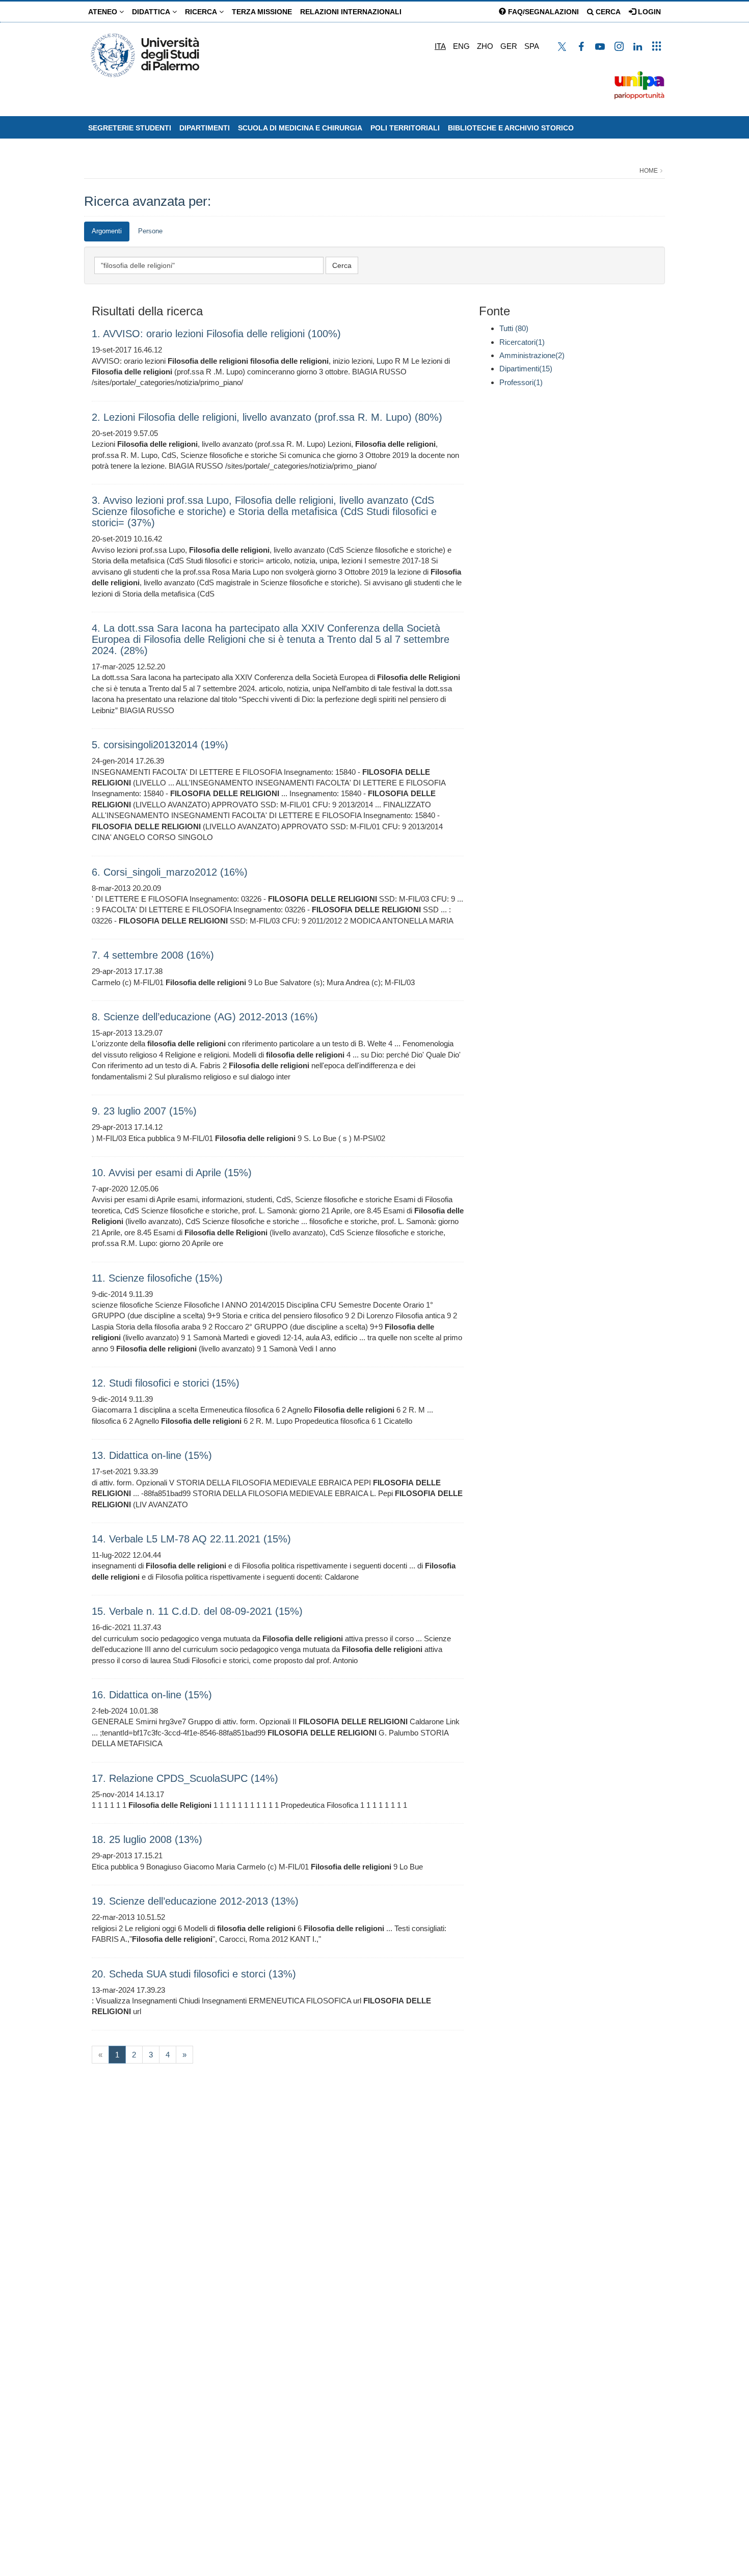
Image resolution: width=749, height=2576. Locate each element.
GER (509, 46)
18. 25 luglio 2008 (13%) (147, 1839)
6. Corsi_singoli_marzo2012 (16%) (170, 872)
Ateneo (104, 12)
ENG (461, 46)
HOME (649, 171)
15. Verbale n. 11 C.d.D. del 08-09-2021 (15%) (197, 1611)
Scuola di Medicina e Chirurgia (300, 128)
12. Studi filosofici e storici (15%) (166, 1383)
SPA (532, 46)
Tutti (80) (514, 328)
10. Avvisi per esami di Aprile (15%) (172, 1173)
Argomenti (107, 231)
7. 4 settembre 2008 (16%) (153, 955)
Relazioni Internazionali (351, 12)
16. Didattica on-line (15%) (152, 1695)
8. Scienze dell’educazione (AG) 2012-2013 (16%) (205, 1017)
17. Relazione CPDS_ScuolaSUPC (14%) (185, 1778)
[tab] (107, 232)
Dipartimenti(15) (526, 369)
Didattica (152, 12)
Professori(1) (521, 382)
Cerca (607, 12)
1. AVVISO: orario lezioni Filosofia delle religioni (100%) (216, 334)
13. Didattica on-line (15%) (152, 1455)
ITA (440, 46)
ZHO (485, 46)
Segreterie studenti (130, 128)
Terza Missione (262, 12)
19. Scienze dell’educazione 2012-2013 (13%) (195, 1901)
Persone (150, 231)
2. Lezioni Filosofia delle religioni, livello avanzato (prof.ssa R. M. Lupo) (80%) (267, 417)
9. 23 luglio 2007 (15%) (144, 1111)
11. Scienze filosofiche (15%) (157, 1278)
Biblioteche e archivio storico (511, 128)
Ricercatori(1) (522, 342)
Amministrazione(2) (532, 355)
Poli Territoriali (405, 128)
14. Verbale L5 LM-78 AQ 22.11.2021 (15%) (191, 1539)
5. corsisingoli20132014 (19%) (160, 745)
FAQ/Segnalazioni (542, 12)
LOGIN (648, 12)
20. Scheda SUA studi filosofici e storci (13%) (194, 1974)
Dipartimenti (205, 128)
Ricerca (202, 12)
